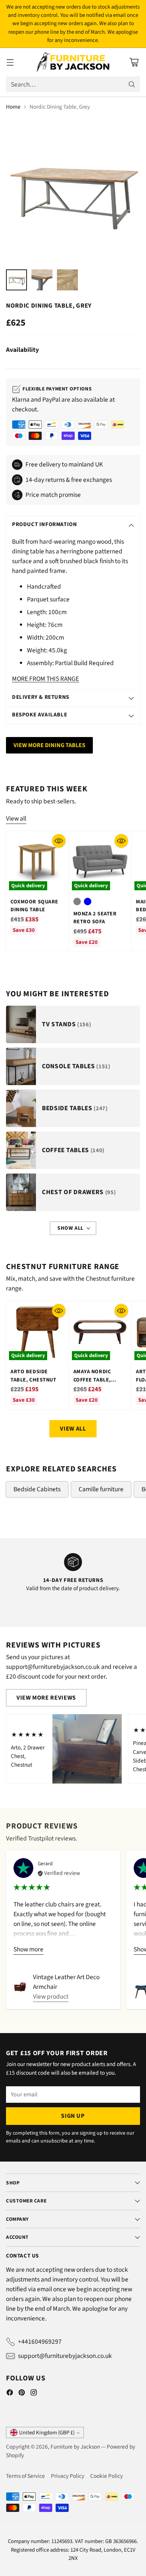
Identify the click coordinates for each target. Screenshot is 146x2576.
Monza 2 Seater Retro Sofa (95, 918)
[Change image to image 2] (42, 280)
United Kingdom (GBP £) (47, 2433)
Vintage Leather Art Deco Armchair (66, 1982)
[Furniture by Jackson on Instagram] (34, 2394)
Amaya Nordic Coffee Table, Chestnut (92, 1380)
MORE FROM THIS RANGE (45, 679)
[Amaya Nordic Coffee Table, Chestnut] (100, 1332)
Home (13, 107)
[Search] (132, 84)
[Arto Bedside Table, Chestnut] (37, 1332)
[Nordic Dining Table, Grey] (73, 190)
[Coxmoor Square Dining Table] (37, 862)
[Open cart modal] (134, 62)
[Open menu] (10, 62)
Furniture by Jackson (75, 2447)
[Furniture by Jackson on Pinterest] (22, 2394)
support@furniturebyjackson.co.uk (65, 2356)
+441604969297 (40, 2342)
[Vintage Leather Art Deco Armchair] (20, 1987)
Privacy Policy (68, 2476)
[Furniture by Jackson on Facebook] (10, 2394)
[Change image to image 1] (16, 280)
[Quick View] (59, 841)
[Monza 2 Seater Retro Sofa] (100, 862)
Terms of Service (25, 2476)
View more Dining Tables (49, 745)
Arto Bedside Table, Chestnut (34, 1375)
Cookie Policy (107, 2476)
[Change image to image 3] (67, 280)
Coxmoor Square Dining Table (34, 906)
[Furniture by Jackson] (73, 62)
